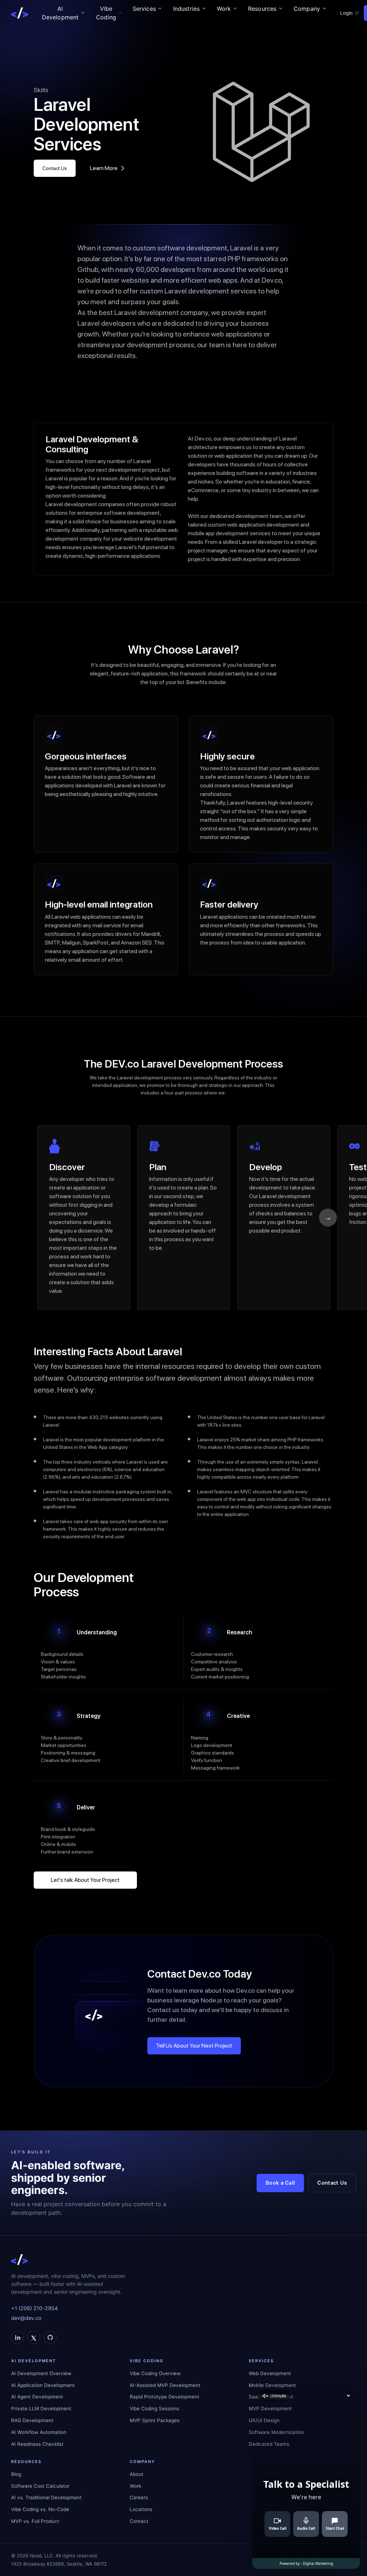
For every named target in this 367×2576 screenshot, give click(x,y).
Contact (139, 2521)
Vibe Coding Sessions (154, 2408)
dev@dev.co (26, 2318)
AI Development (60, 13)
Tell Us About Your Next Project (194, 2046)
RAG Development (32, 2420)
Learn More (104, 168)
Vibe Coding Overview (155, 2373)
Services (144, 9)
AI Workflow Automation (39, 2432)
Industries (187, 9)
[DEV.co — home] (20, 13)
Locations (141, 2509)
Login (346, 13)
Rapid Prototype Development (165, 2397)
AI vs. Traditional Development (46, 2497)
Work (224, 9)
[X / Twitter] (34, 2337)
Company (307, 9)
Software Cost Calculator (40, 2486)
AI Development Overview (41, 2373)
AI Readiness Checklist (37, 2444)
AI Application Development (43, 2385)
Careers (139, 2497)
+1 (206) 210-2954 (34, 2308)
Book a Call (280, 2183)
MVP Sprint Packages (155, 2420)
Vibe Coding (106, 13)
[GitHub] (50, 2337)
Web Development (270, 2373)
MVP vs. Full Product (35, 2521)
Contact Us (55, 168)
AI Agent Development (37, 2397)
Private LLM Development (41, 2408)
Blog (16, 2474)
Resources (262, 9)
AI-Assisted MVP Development (165, 2385)
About (137, 2474)
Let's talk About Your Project (85, 1880)
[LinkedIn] (18, 2337)
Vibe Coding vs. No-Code (40, 2509)
